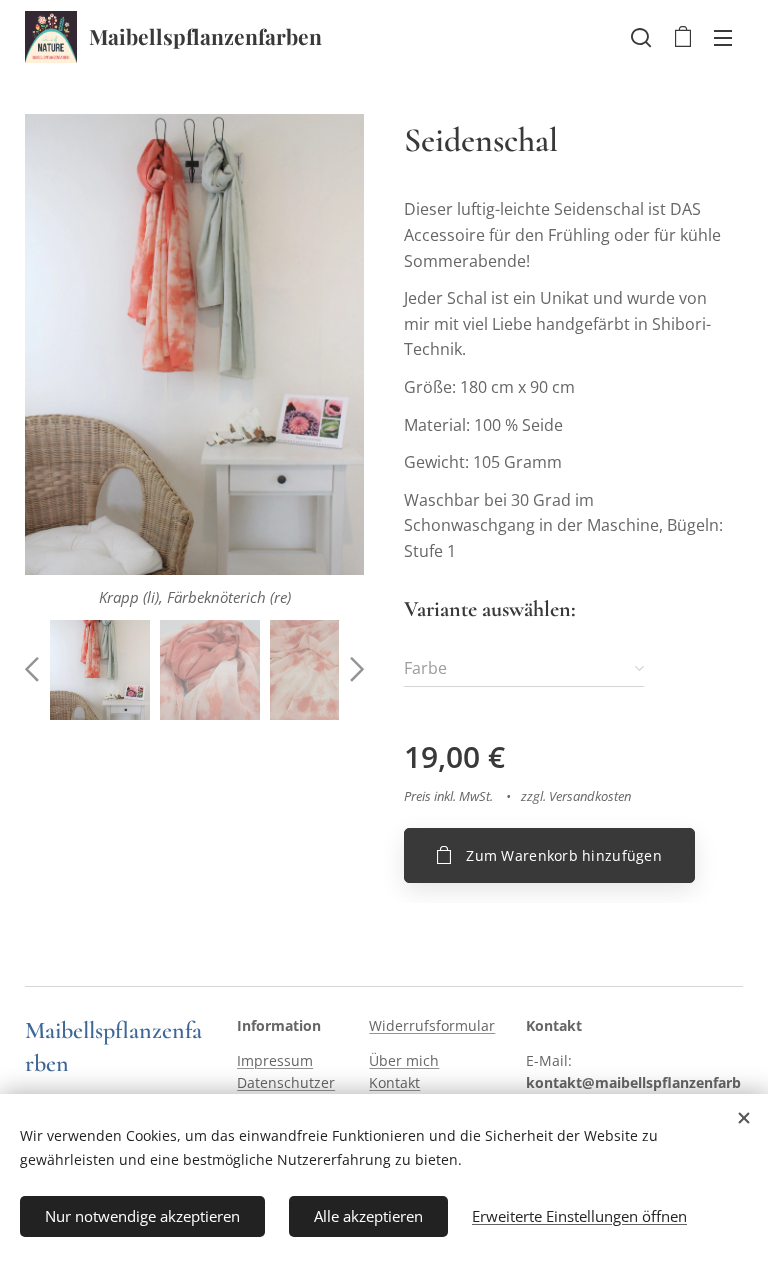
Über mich (404, 1060)
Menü (723, 37)
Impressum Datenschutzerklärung (286, 1083)
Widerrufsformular (432, 1025)
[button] (641, 37)
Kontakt (394, 1082)
